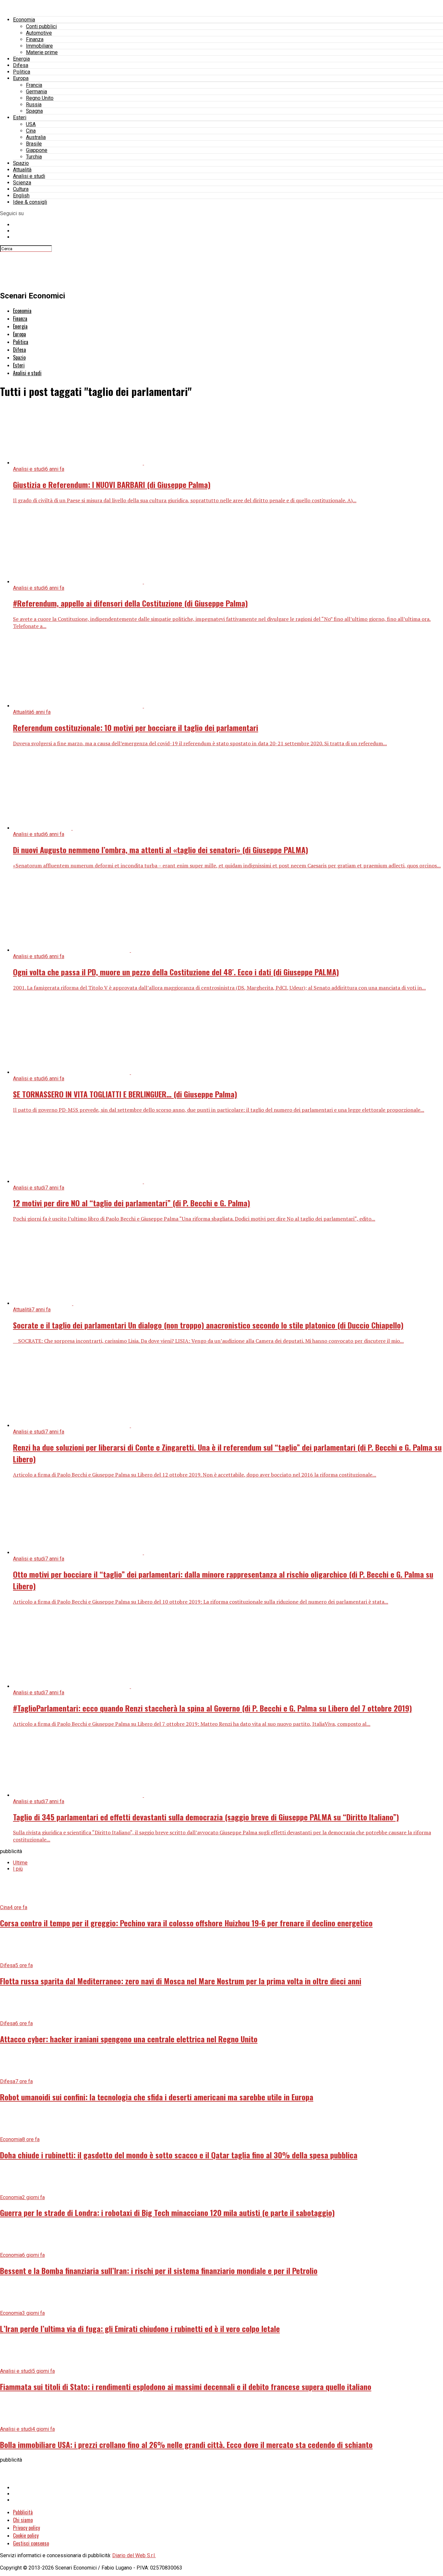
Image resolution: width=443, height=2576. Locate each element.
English (21, 196)
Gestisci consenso (31, 2543)
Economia (24, 20)
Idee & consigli (30, 202)
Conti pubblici (41, 26)
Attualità (22, 170)
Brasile (34, 144)
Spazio (21, 163)
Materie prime (42, 52)
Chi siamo (23, 2520)
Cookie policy (26, 2535)
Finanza (35, 39)
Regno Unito (40, 98)
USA (31, 124)
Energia (21, 59)
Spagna (34, 111)
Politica (22, 72)
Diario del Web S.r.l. (134, 2555)
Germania (36, 92)
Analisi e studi (29, 176)
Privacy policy (26, 2528)
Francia (34, 85)
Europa (21, 78)
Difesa (21, 65)
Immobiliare (39, 46)
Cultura (21, 189)
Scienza (22, 183)
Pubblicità (23, 2512)
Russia (34, 104)
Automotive (39, 33)
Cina (31, 131)
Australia (36, 137)
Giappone (37, 150)
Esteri (20, 117)
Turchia (34, 157)
